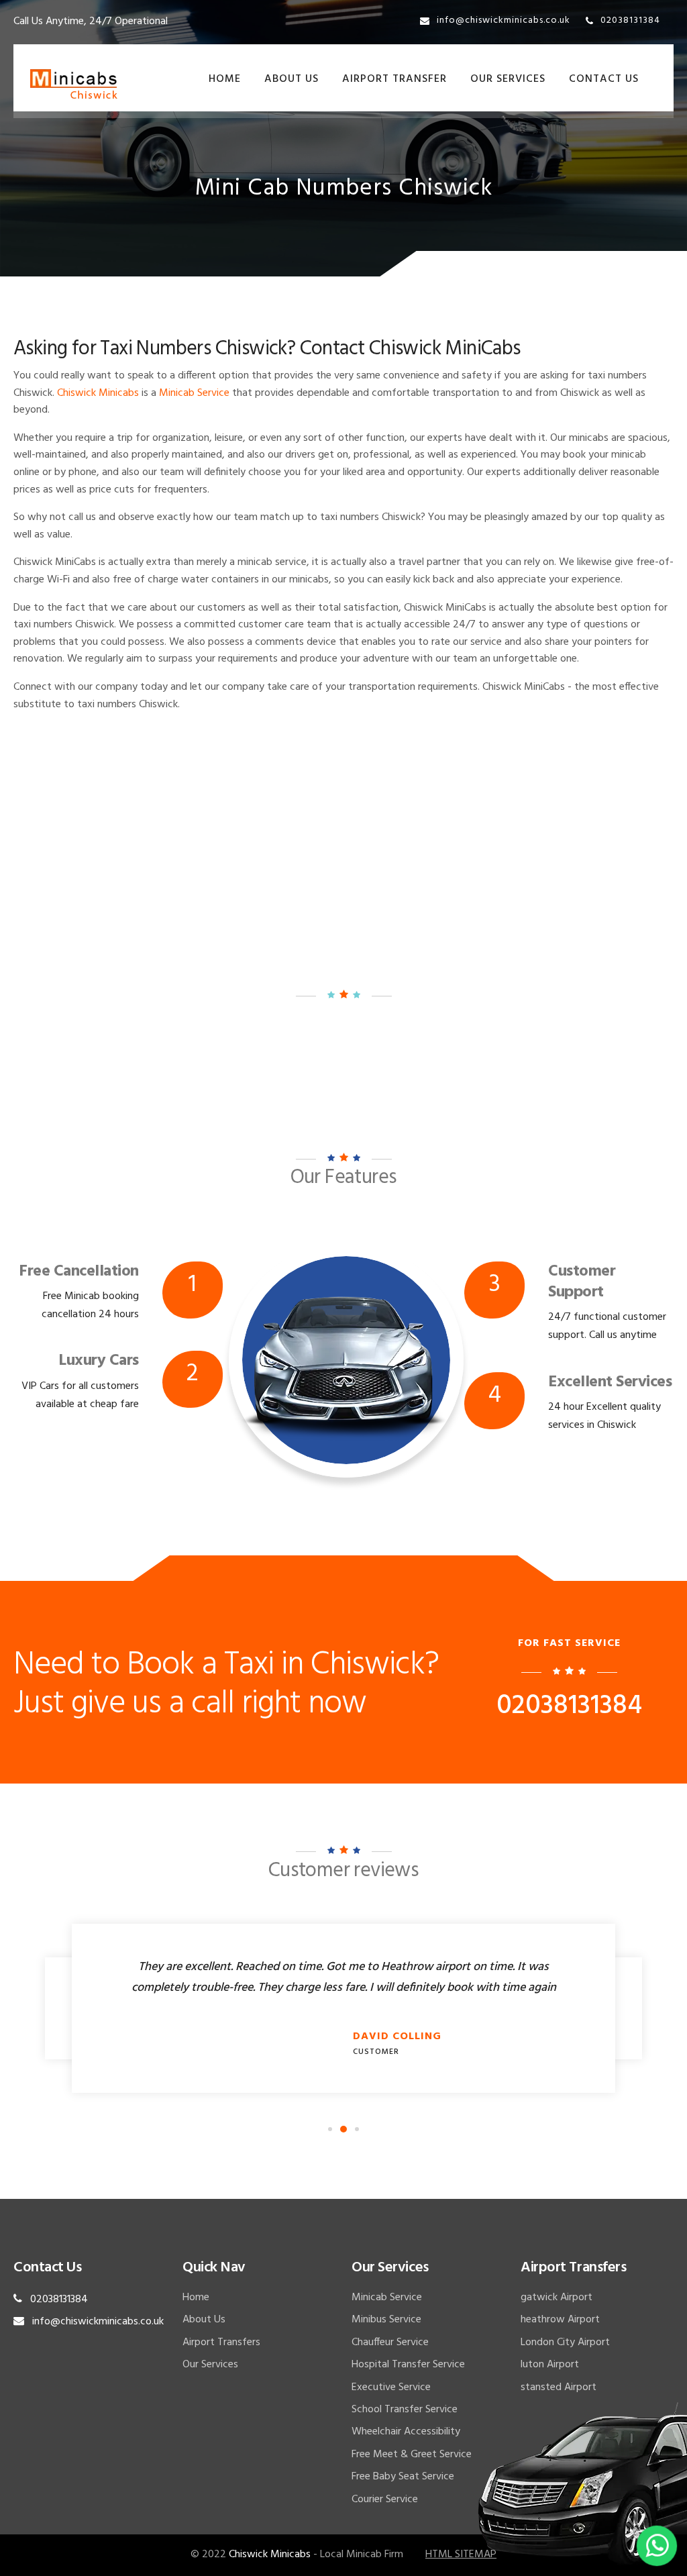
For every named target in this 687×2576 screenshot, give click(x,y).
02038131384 (630, 20)
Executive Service (391, 2387)
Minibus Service (386, 2320)
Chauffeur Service (390, 2342)
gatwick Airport (557, 2298)
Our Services (508, 79)
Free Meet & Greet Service (412, 2455)
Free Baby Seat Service (403, 2477)
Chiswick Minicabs (98, 393)
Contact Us (604, 79)
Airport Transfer (394, 79)
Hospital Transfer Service (408, 2365)
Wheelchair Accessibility (406, 2432)
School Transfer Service (405, 2410)
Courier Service (385, 2500)
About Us (292, 79)
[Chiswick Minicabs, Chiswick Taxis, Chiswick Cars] (74, 85)
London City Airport (565, 2342)
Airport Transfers (221, 2342)
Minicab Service (194, 393)
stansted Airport (559, 2387)
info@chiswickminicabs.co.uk (504, 20)
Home (225, 79)
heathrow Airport (560, 2320)
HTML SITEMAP (461, 2555)
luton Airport (550, 2365)
